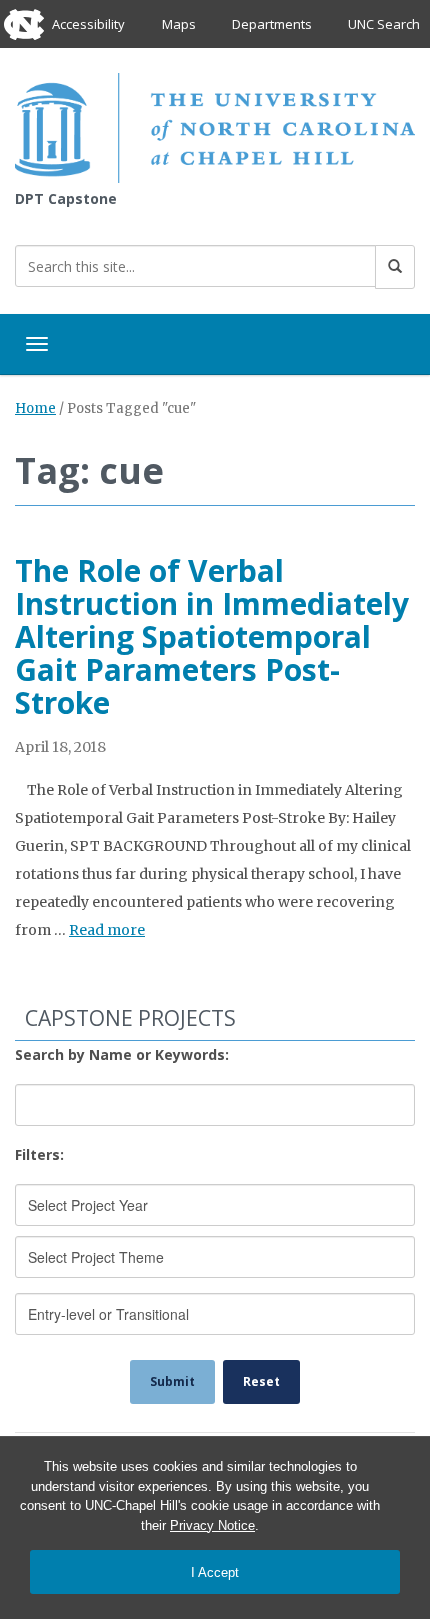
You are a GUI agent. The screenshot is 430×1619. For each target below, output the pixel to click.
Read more (107, 930)
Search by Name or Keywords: (122, 1054)
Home (35, 408)
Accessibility (88, 24)
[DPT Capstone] (215, 126)
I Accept (215, 1572)
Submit (172, 1381)
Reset (261, 1381)
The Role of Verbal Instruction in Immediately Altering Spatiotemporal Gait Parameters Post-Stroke (212, 636)
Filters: (39, 1154)
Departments (272, 24)
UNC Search (384, 24)
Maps (179, 24)
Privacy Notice (212, 1525)
